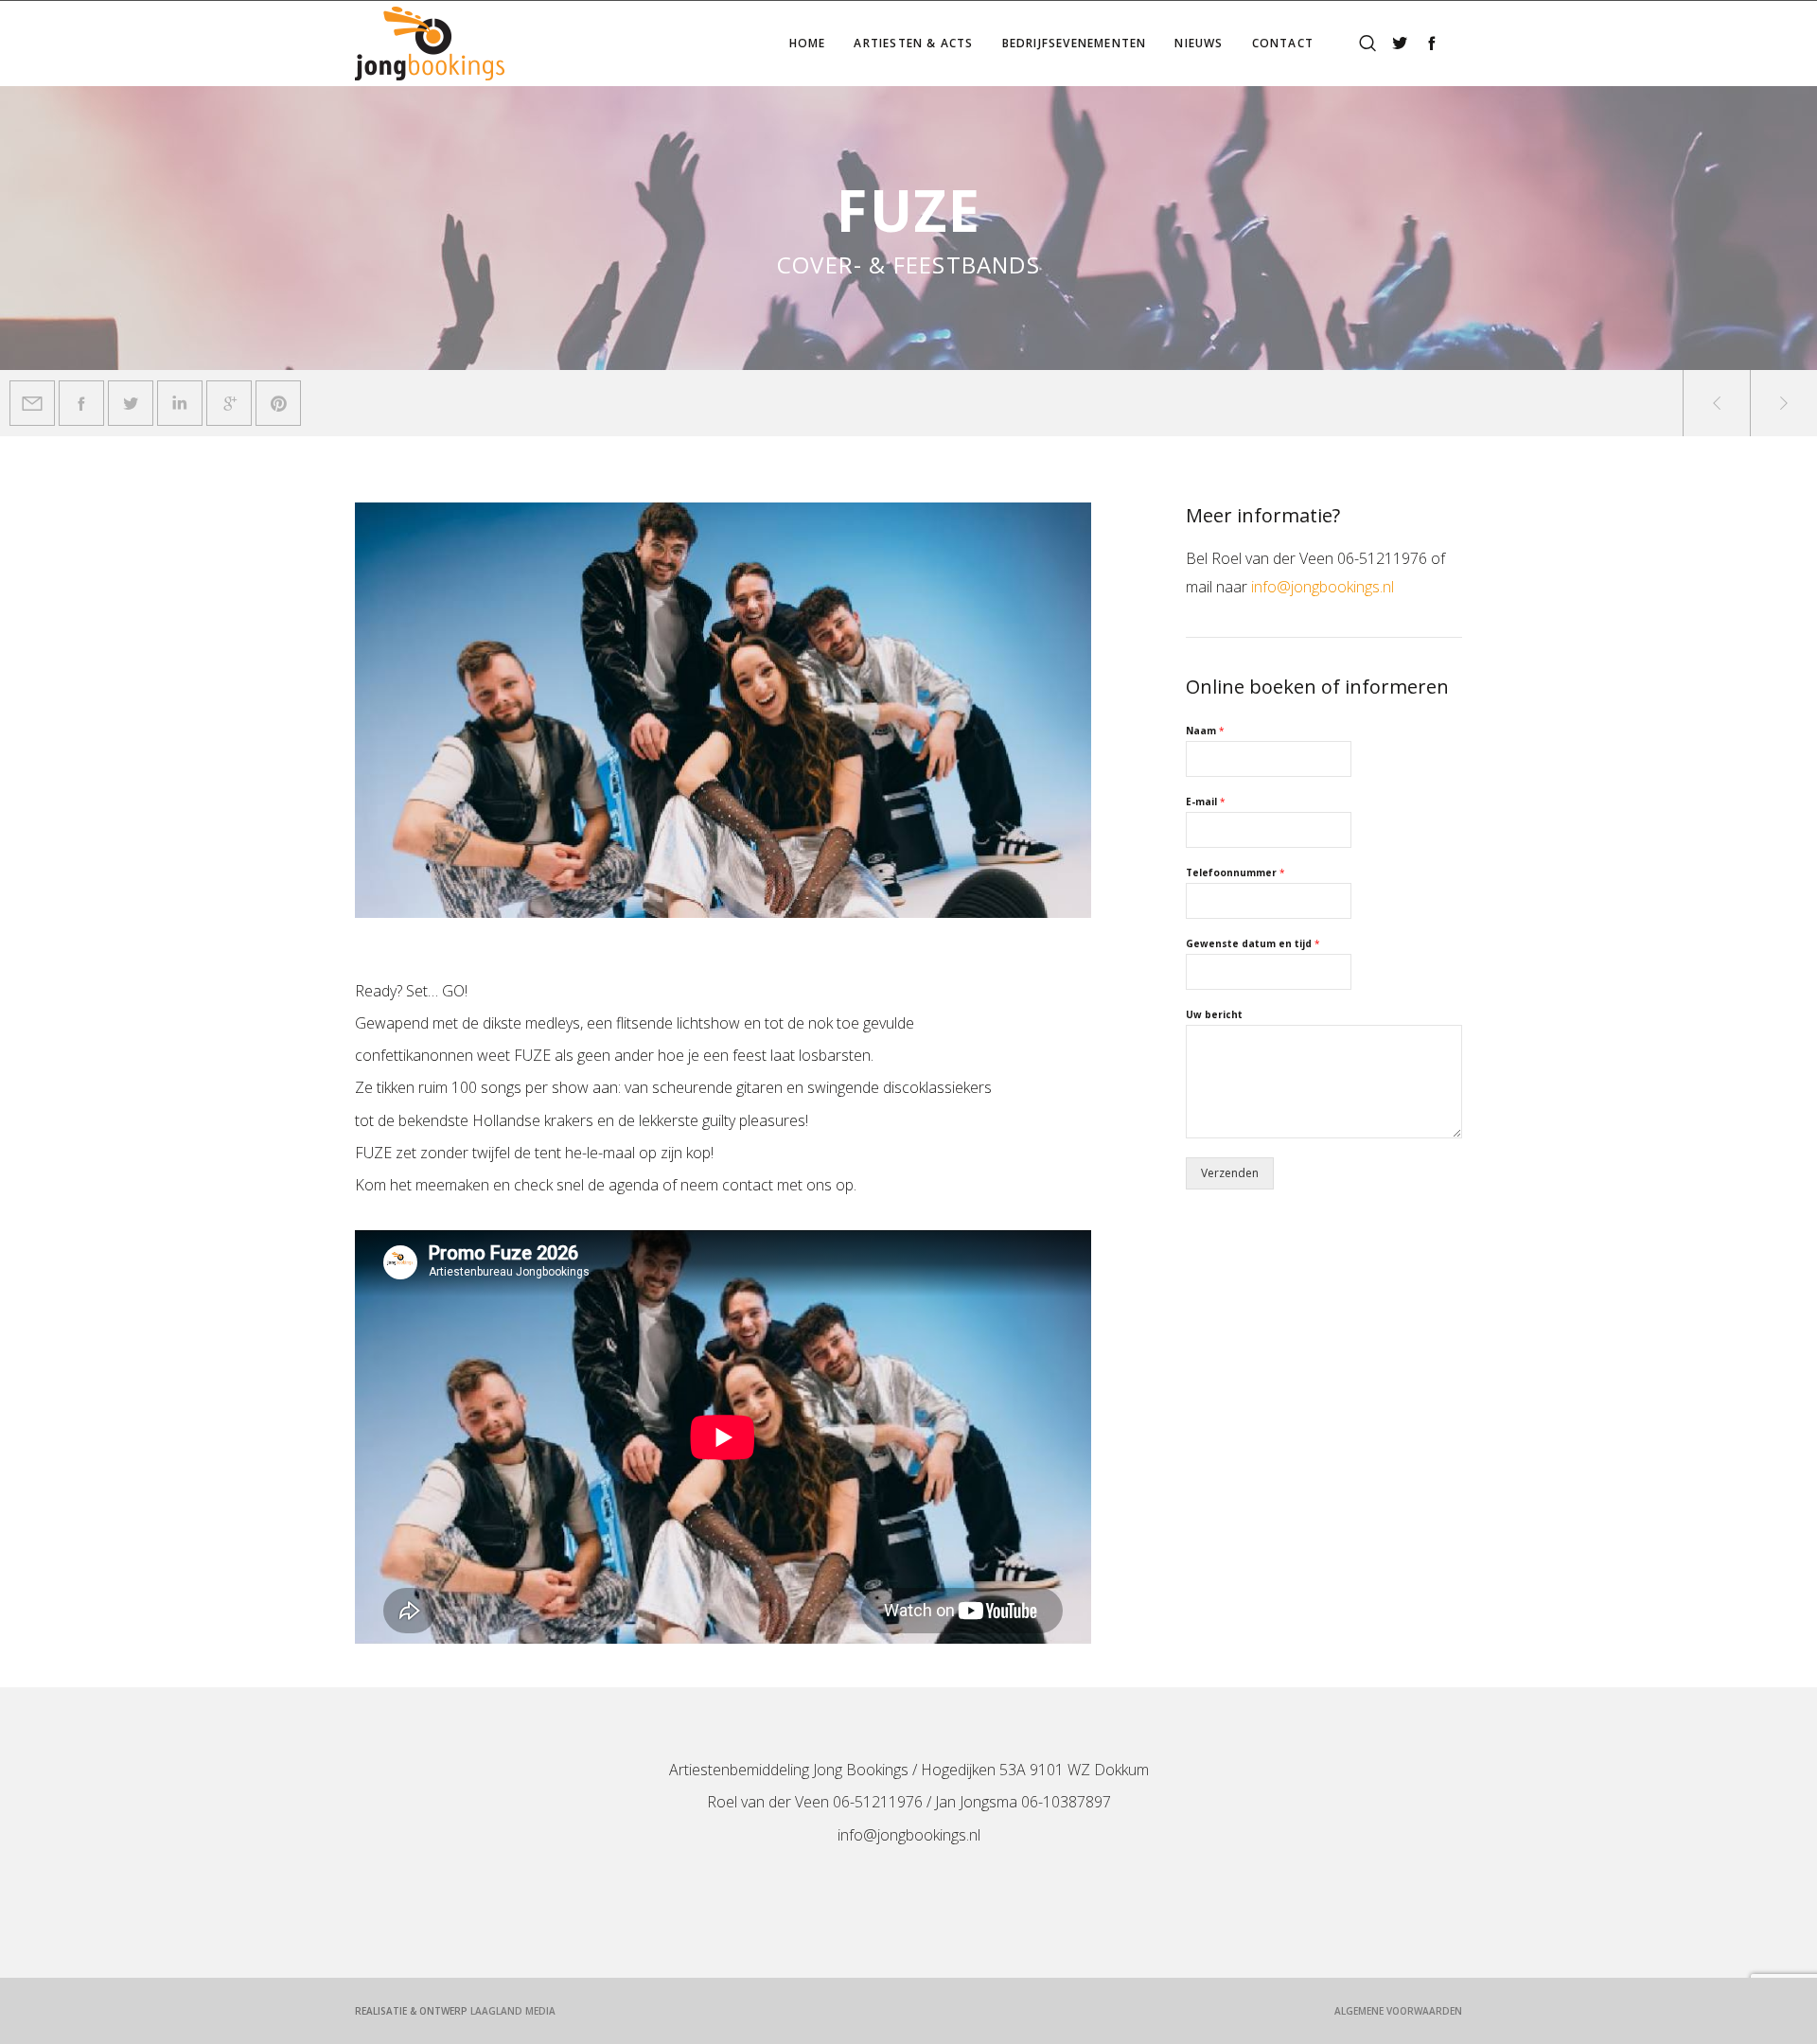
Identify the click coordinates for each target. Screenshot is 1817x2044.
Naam (1205, 731)
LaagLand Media (513, 2011)
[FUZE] (32, 403)
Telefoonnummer (1235, 873)
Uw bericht (1214, 1015)
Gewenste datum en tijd (1253, 944)
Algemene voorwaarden (1398, 2011)
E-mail (1206, 802)
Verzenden (1230, 1173)
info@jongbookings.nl (1323, 587)
